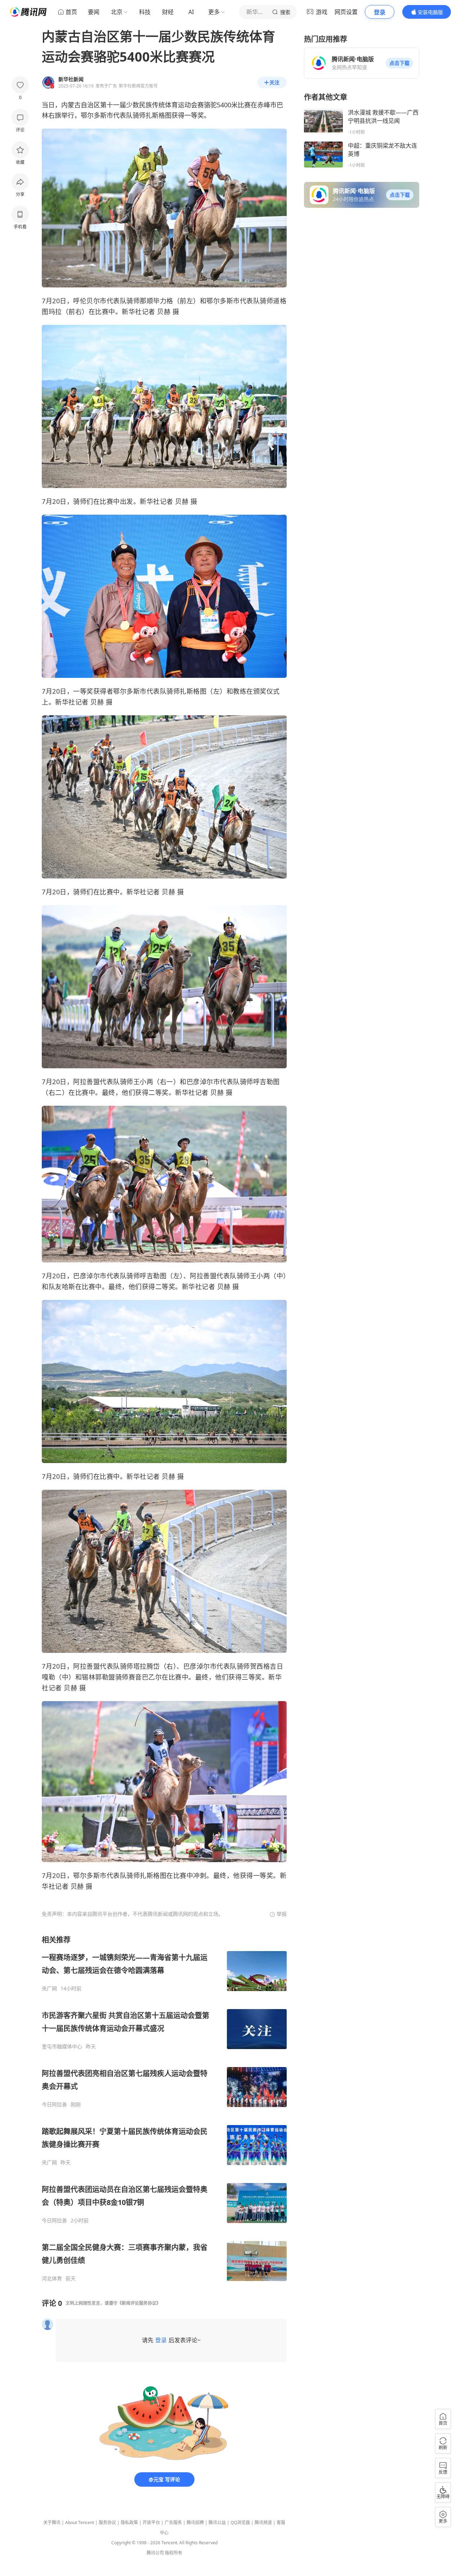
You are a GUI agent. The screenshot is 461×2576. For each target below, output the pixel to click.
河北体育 (52, 2278)
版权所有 (174, 2553)
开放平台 (151, 2523)
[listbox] (164, 2108)
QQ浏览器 (240, 2523)
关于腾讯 (52, 2523)
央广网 (49, 1989)
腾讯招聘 (195, 2523)
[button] (399, 63)
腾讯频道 (263, 2523)
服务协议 (107, 2523)
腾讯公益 (217, 2523)
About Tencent (80, 2523)
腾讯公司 (155, 2553)
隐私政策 (129, 2523)
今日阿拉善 (54, 2105)
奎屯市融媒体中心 (62, 2047)
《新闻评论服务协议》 (139, 2303)
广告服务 (173, 2523)
